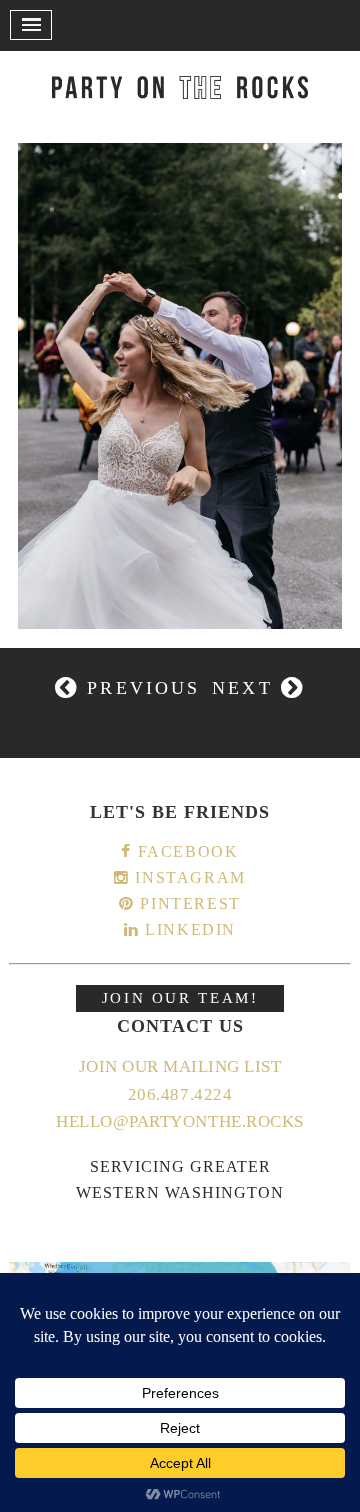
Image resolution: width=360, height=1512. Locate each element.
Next (246, 688)
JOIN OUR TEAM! (180, 998)
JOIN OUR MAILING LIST (180, 1066)
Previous (139, 688)
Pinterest (188, 903)
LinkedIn (188, 929)
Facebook (185, 851)
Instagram (188, 877)
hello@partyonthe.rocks (179, 1121)
